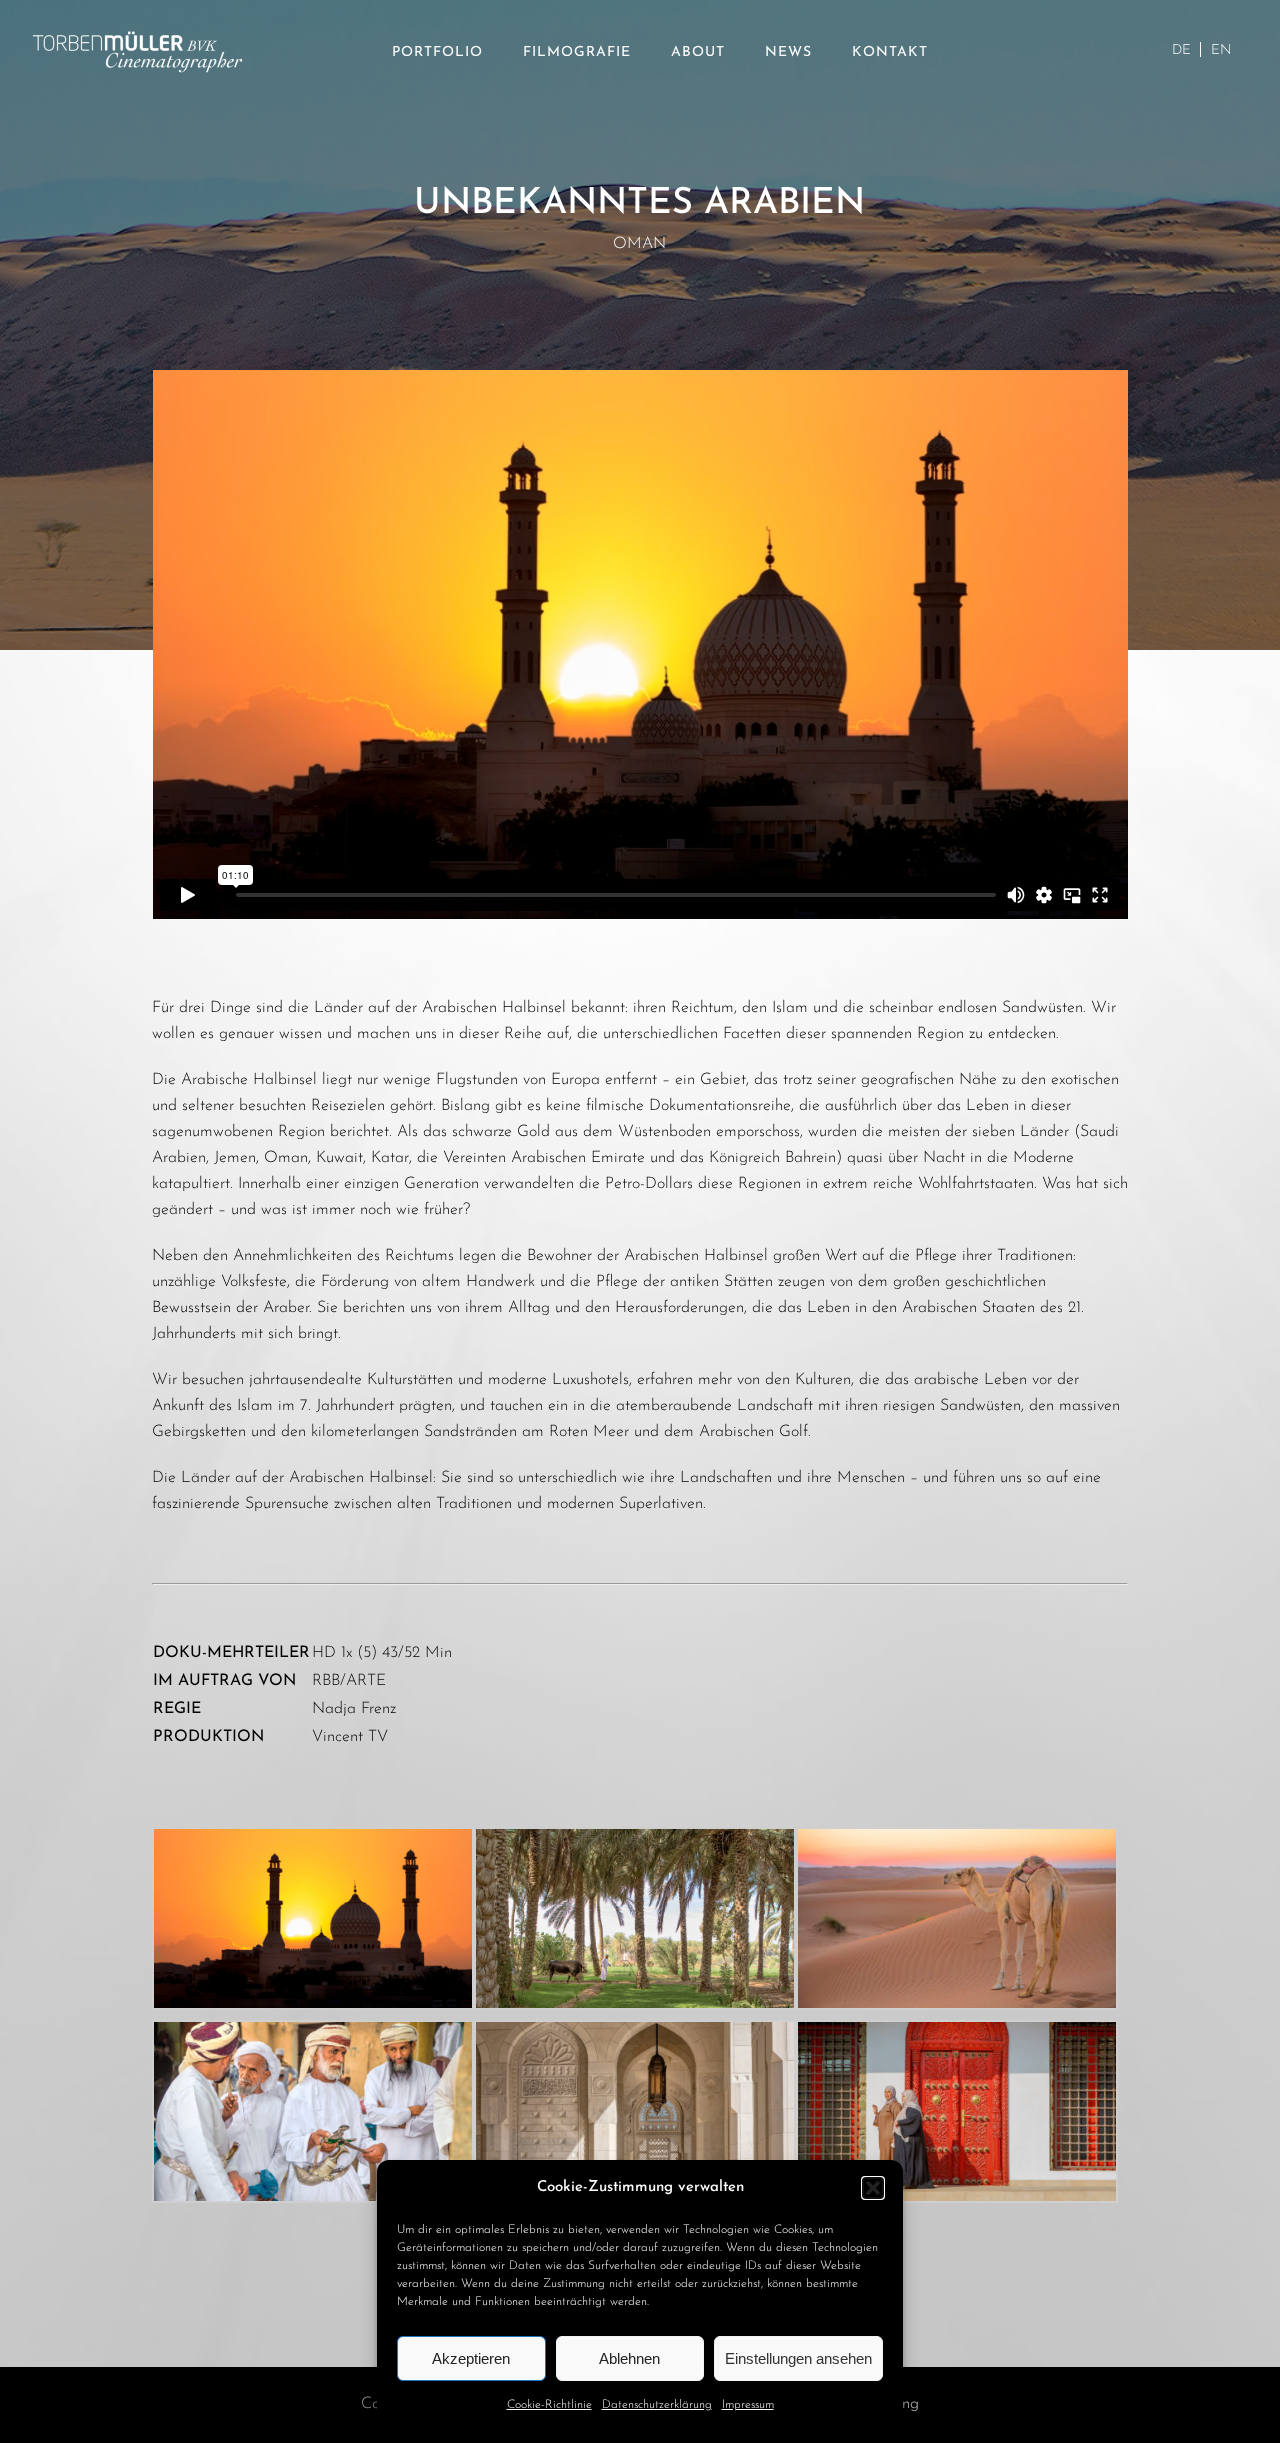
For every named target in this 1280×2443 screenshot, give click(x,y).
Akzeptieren (471, 2358)
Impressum (748, 2405)
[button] (873, 2188)
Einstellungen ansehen (798, 2358)
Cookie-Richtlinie (549, 2405)
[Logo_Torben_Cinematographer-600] (137, 8)
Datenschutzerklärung (657, 2405)
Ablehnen (629, 2358)
